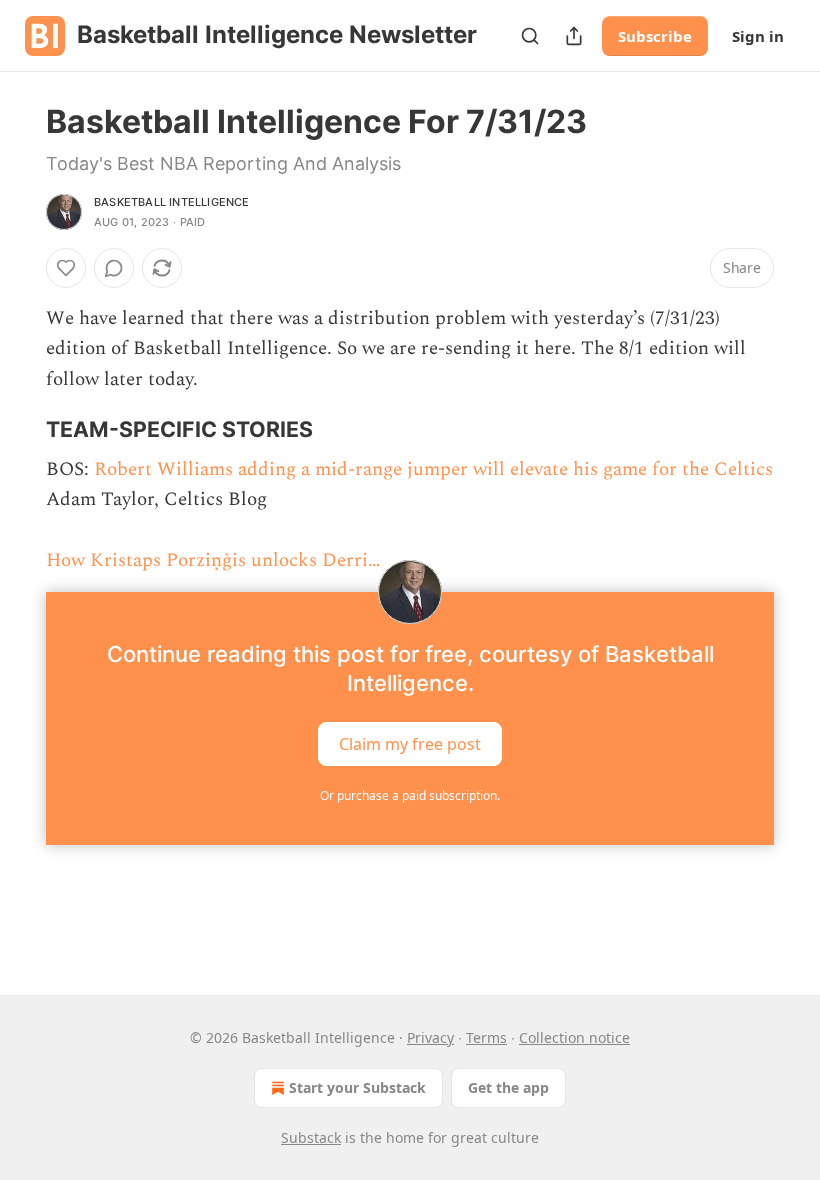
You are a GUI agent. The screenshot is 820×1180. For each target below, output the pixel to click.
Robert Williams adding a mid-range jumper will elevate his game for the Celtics (433, 469)
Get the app (508, 1087)
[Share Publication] (574, 36)
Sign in (758, 36)
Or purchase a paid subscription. (410, 795)
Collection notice (574, 1037)
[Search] (530, 36)
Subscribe (655, 36)
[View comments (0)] (114, 268)
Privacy (430, 1037)
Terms (486, 1037)
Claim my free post (410, 744)
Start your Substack (357, 1087)
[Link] (18, 429)
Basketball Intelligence (172, 202)
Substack (311, 1137)
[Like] (66, 268)
